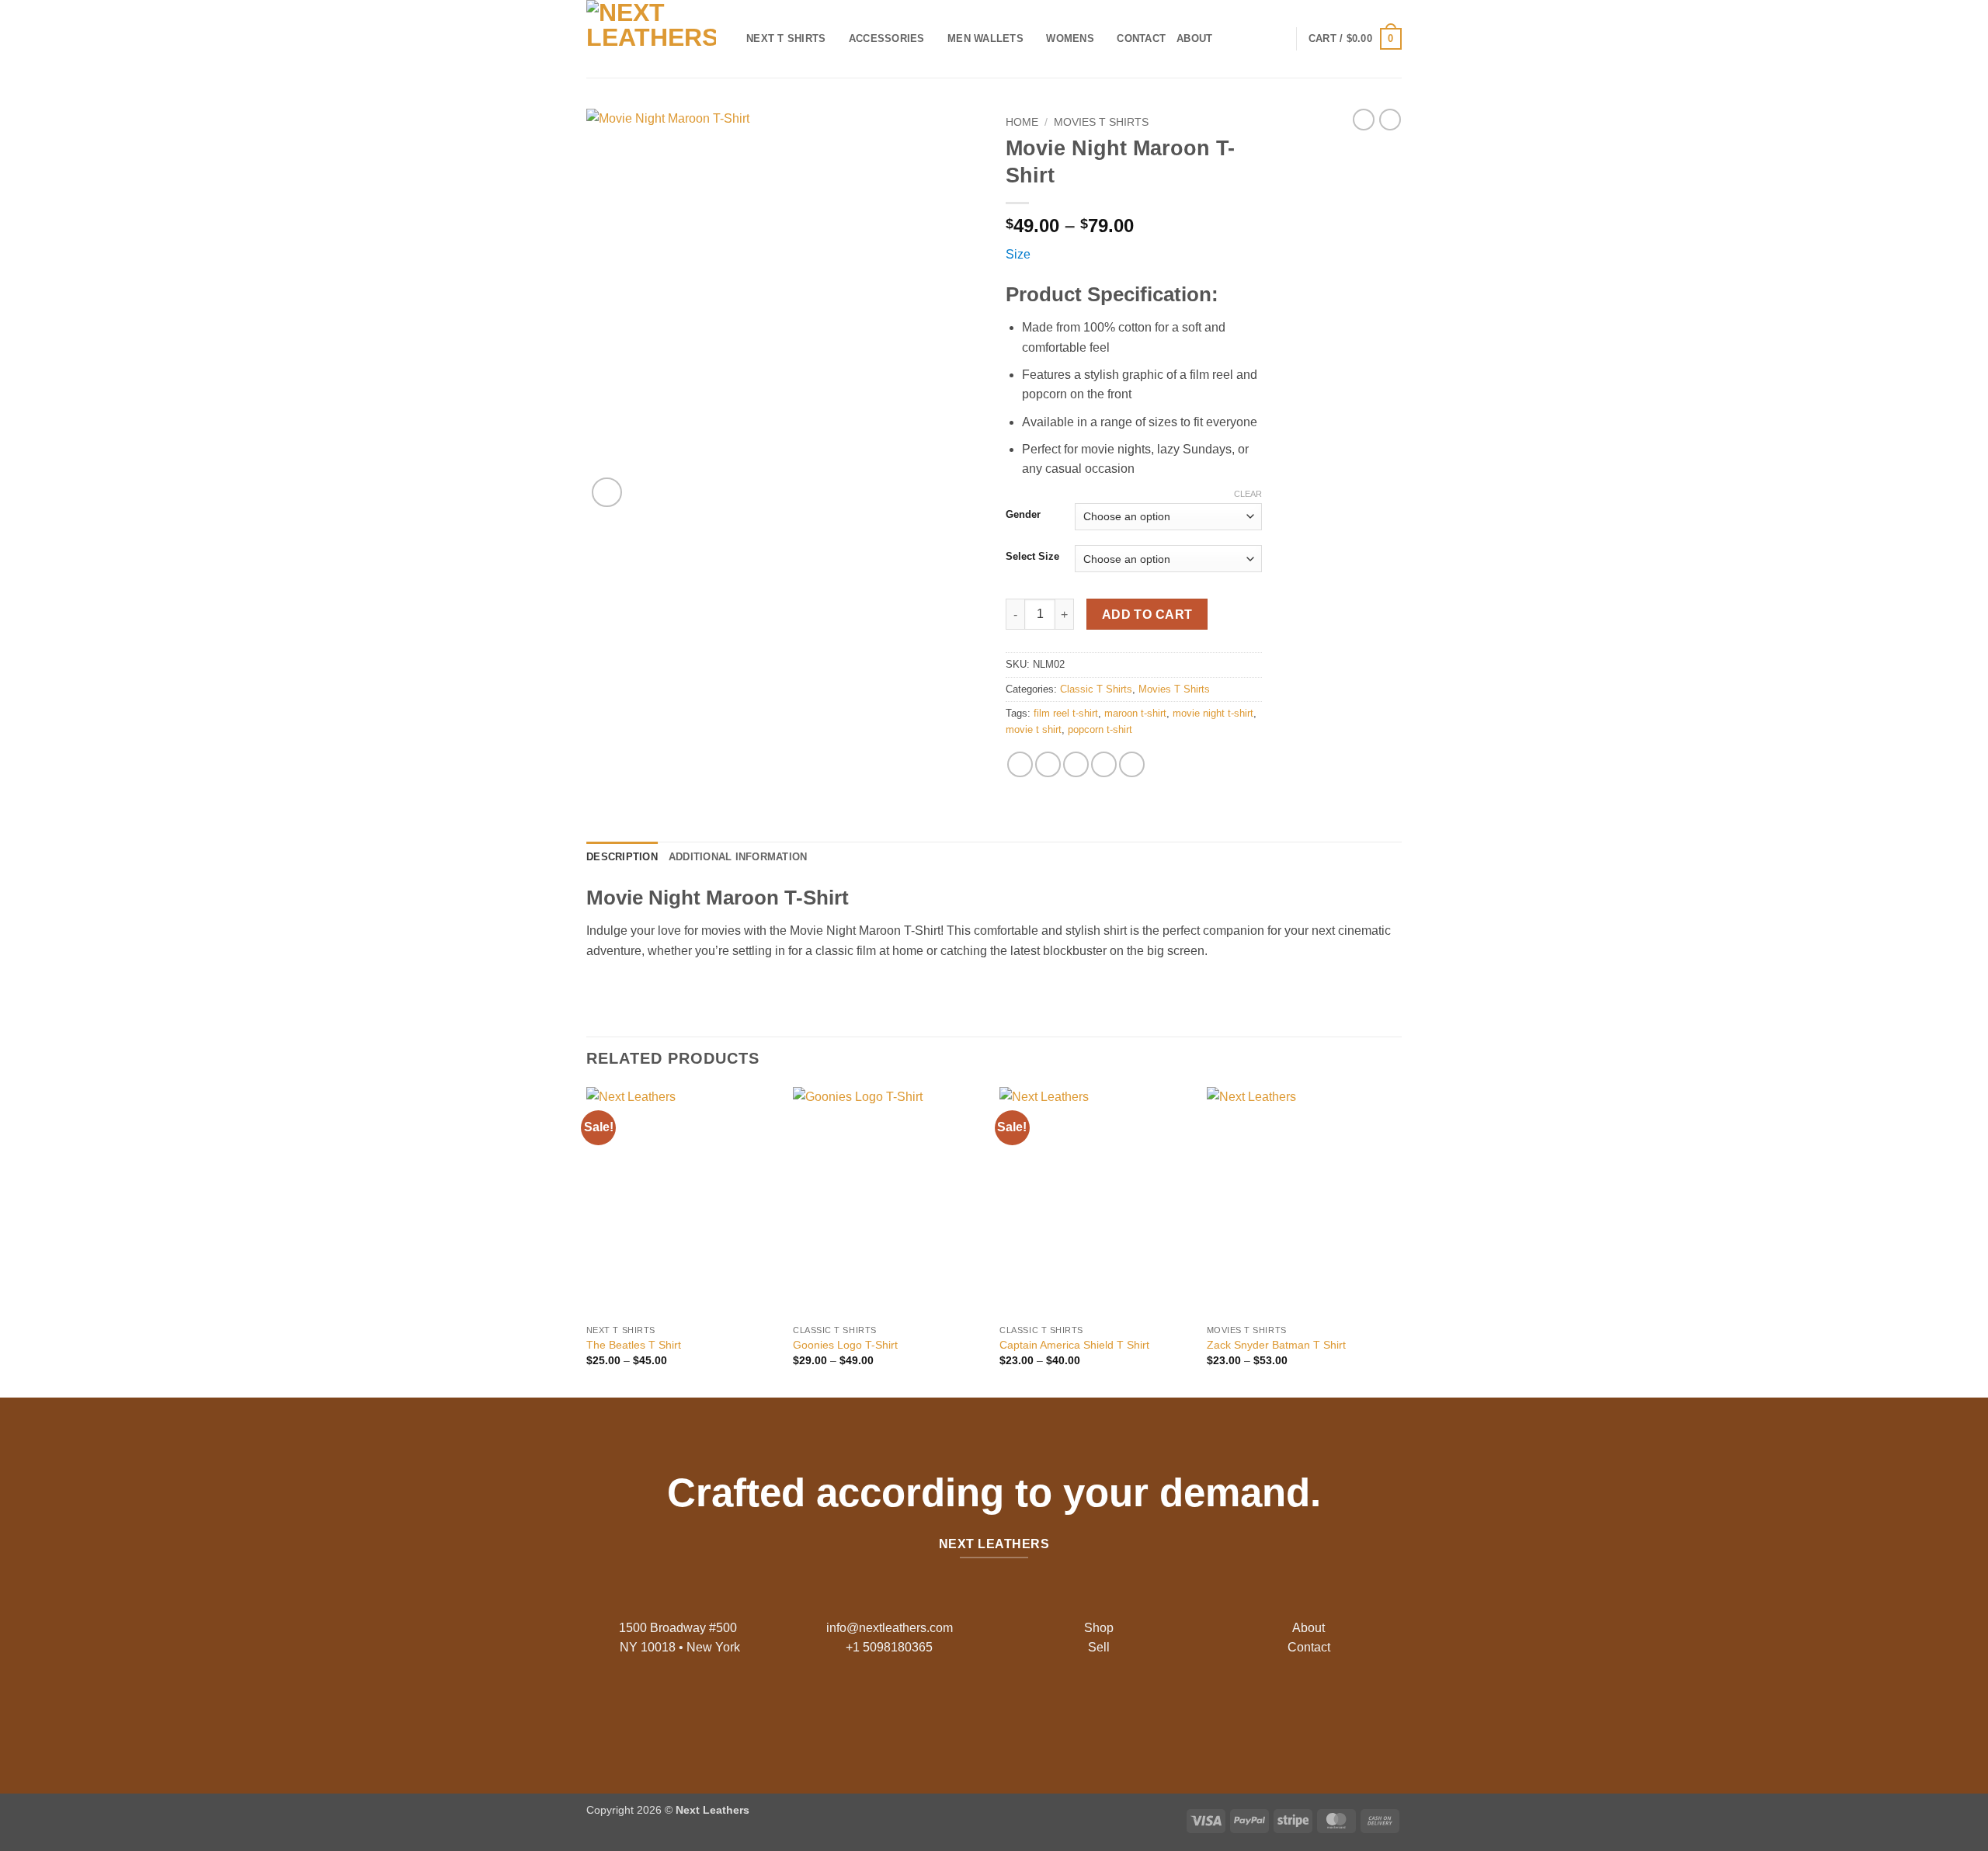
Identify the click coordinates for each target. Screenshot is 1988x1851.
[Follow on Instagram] (982, 1710)
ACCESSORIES (887, 38)
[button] (1355, 39)
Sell (1099, 1647)
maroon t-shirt (1135, 713)
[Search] (1229, 39)
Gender (1023, 515)
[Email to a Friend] (1076, 764)
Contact (1141, 38)
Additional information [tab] (738, 857)
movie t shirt (1034, 729)
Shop (1099, 1628)
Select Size (1032, 557)
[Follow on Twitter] (1006, 1710)
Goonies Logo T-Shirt (845, 1345)
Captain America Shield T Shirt (1074, 1345)
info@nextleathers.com (890, 1628)
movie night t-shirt (1213, 713)
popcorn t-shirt (1100, 729)
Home (1022, 122)
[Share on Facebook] (1020, 764)
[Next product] (1364, 120)
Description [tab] (622, 857)
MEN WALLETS (985, 38)
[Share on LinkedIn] (1132, 764)
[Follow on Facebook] (957, 1710)
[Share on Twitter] (1048, 764)
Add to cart (1147, 615)
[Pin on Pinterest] (1104, 764)
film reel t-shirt (1066, 713)
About (1194, 38)
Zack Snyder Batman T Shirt (1276, 1345)
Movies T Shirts (1101, 122)
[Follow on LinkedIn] (1031, 1710)
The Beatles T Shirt (634, 1345)
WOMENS (1070, 38)
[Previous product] (1390, 120)
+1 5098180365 (889, 1647)
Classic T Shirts (1096, 689)
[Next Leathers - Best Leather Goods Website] (655, 39)
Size (1018, 254)
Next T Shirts (786, 38)
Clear (1248, 494)
